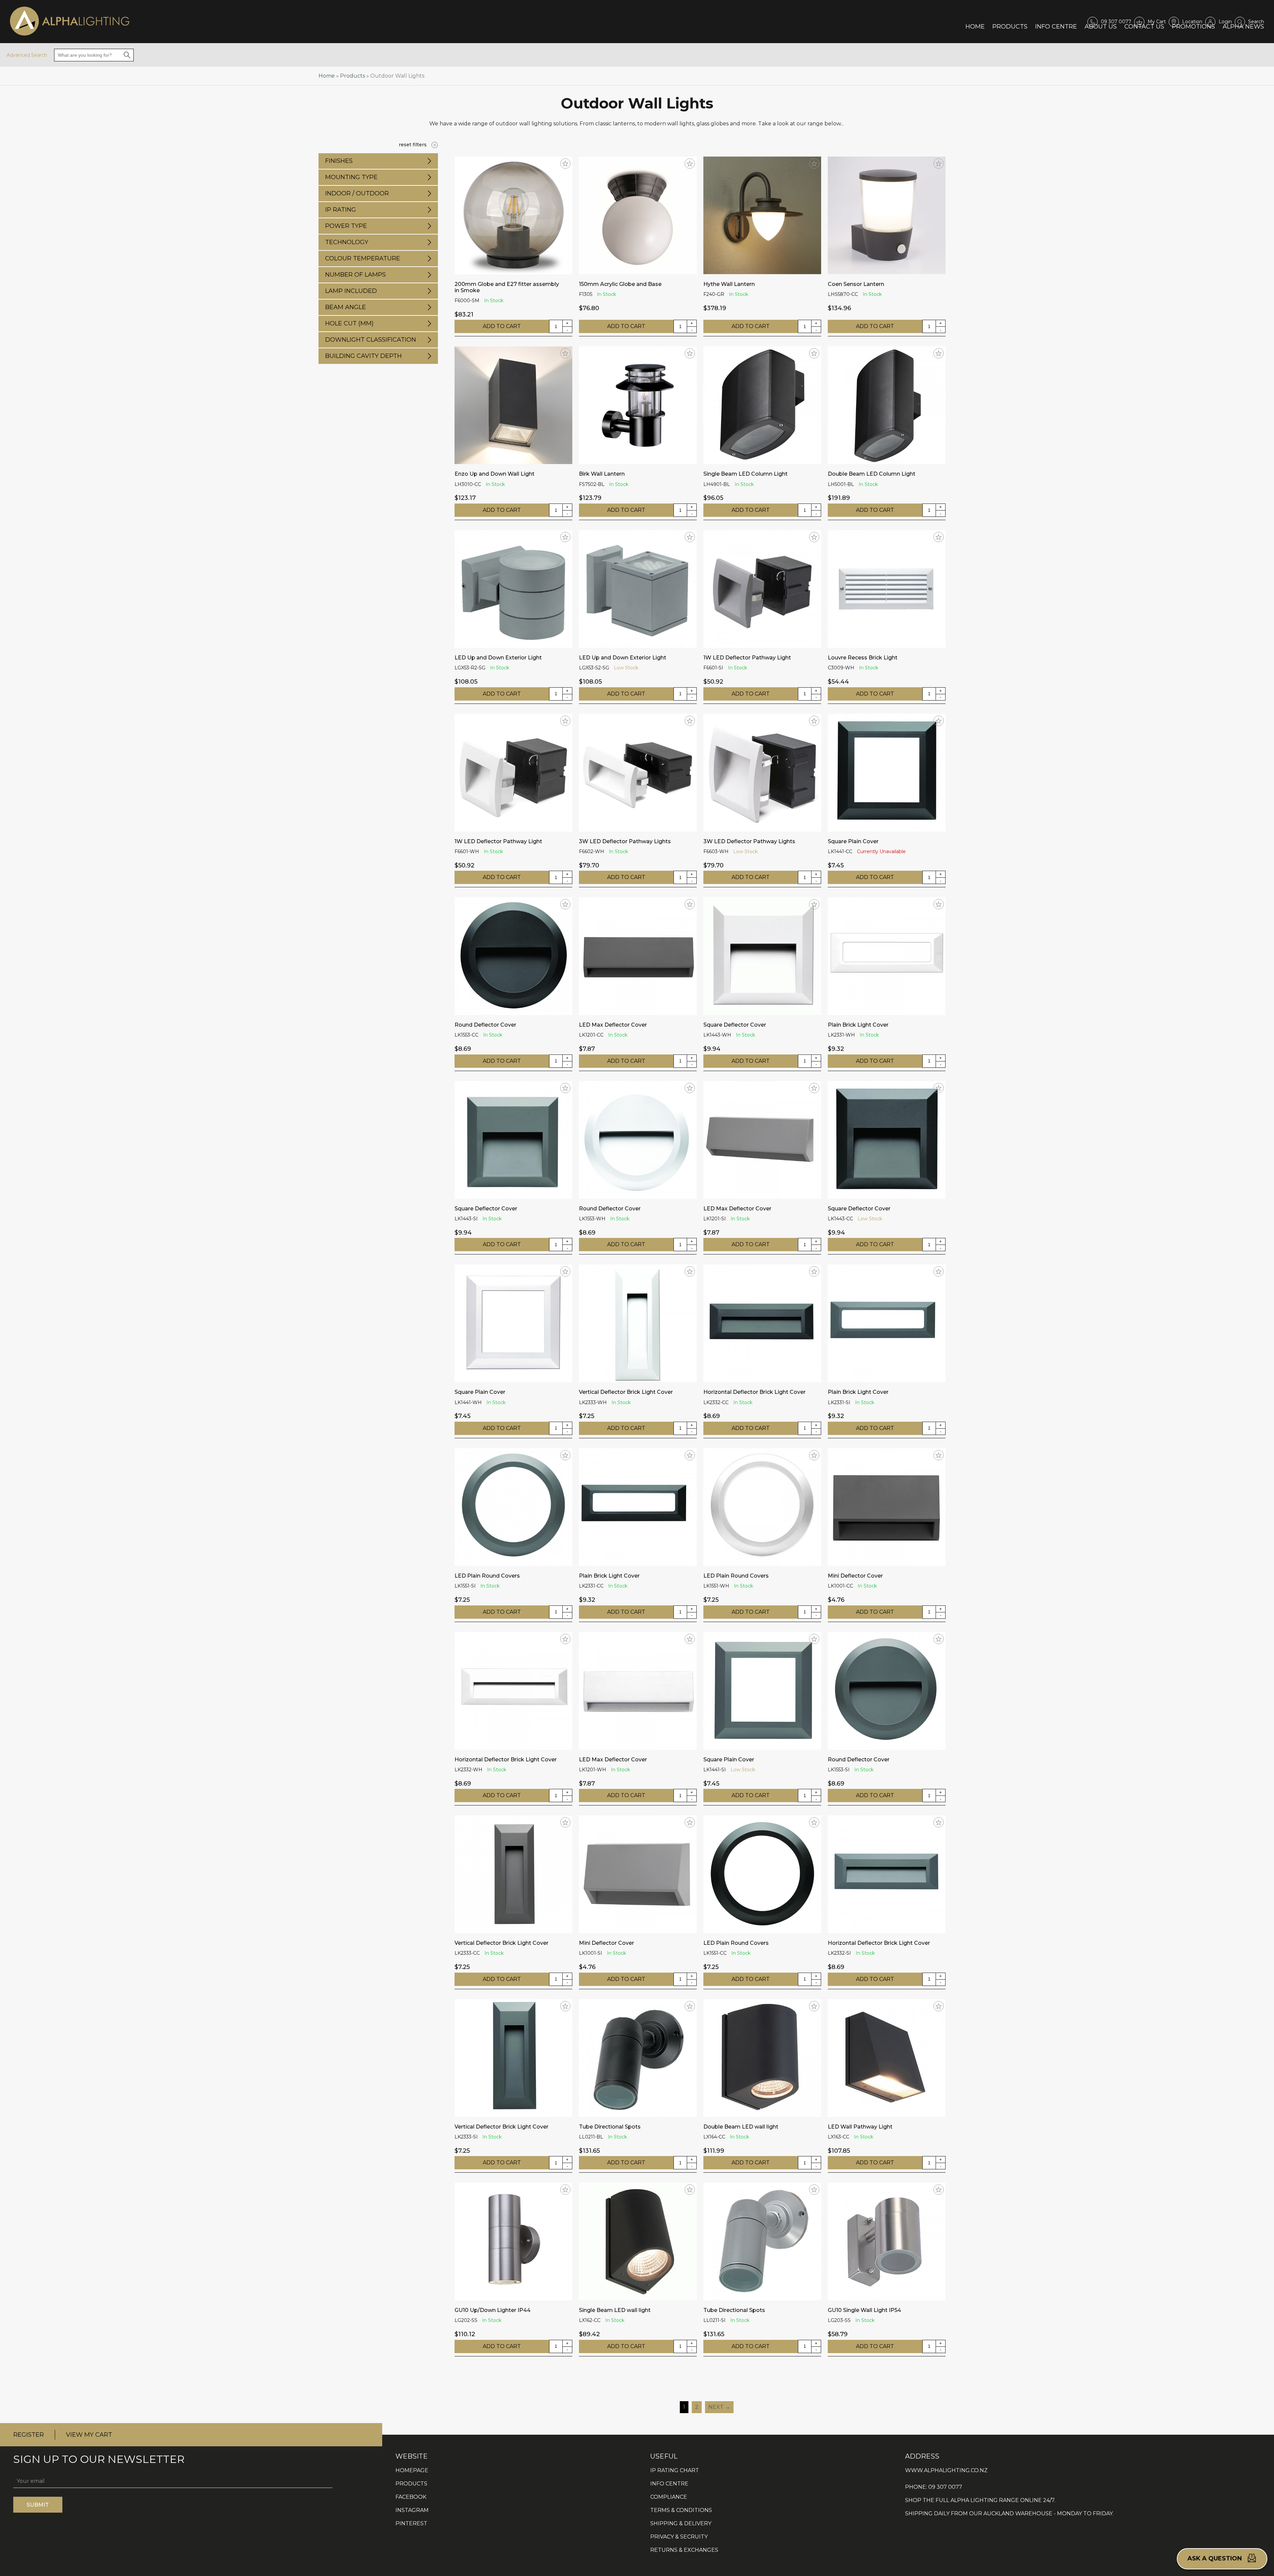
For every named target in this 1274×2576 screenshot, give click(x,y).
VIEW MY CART (89, 2435)
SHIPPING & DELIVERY (681, 2523)
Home (975, 26)
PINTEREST (411, 2523)
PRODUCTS (411, 2484)
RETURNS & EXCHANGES (684, 2550)
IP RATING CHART (675, 2470)
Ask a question (1215, 2558)
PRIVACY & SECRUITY (679, 2537)
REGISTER (29, 2435)
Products (1010, 26)
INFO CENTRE (669, 2484)
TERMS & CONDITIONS (681, 2510)
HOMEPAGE (412, 2470)
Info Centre (1056, 26)
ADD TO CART (502, 326)
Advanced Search (27, 55)
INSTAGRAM (412, 2510)
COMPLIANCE (669, 2497)
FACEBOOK (411, 2497)
